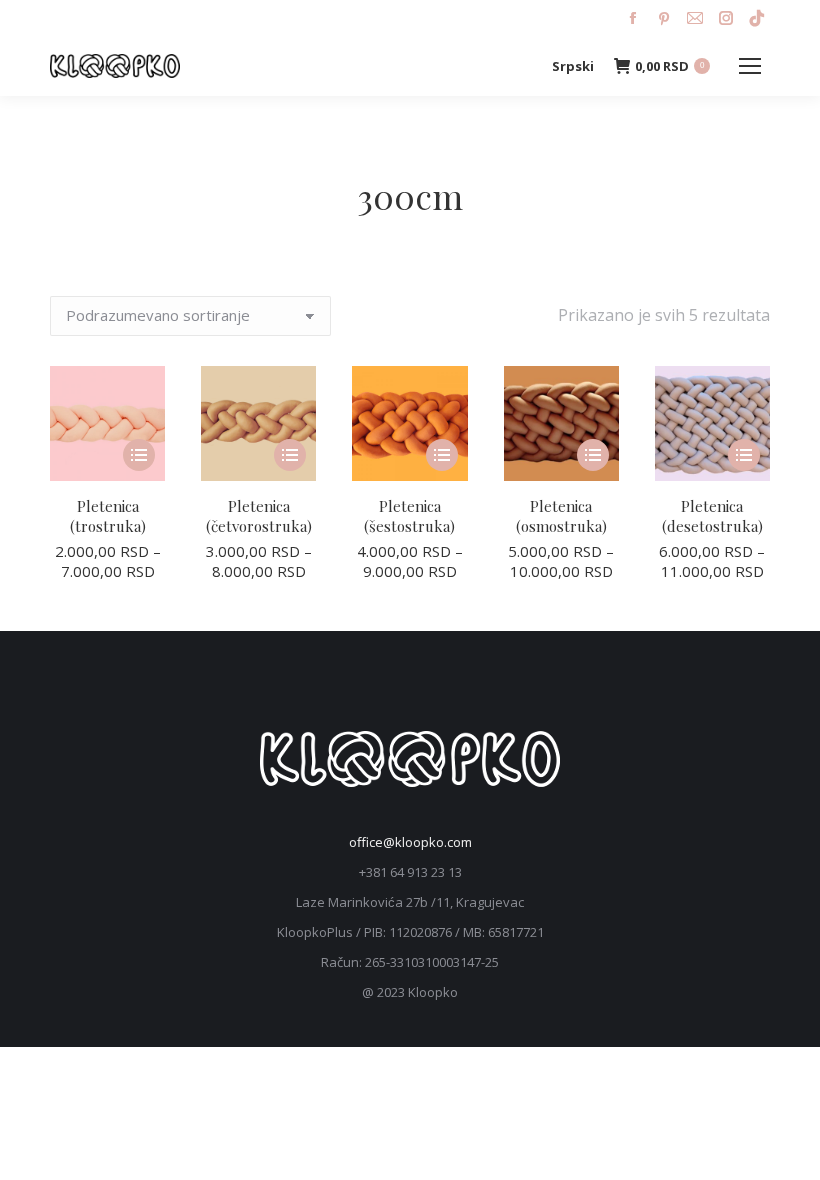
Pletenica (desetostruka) (712, 516)
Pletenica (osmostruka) (561, 516)
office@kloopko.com (410, 842)
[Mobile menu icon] (750, 66)
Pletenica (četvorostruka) (259, 516)
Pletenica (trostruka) (108, 516)
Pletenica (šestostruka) (409, 516)
